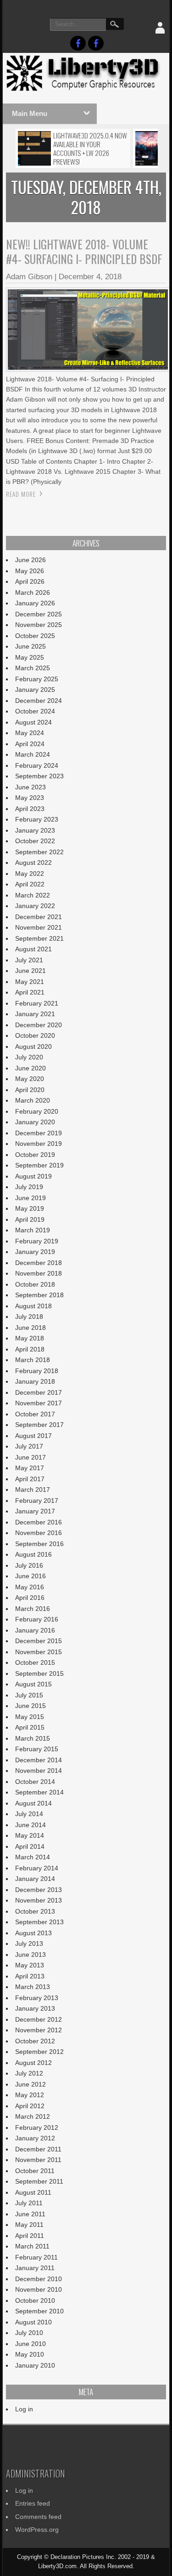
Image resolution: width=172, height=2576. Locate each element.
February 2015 (37, 1749)
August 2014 (33, 1803)
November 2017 (39, 1403)
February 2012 (37, 2127)
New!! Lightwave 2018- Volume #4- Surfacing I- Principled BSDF (84, 251)
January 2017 (35, 1511)
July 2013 (29, 1943)
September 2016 (39, 1544)
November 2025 (39, 625)
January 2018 (35, 1381)
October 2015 (35, 1662)
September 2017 (39, 1425)
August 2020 (33, 1046)
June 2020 (31, 1068)
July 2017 (29, 1446)
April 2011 (30, 2236)
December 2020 (39, 1025)
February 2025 (37, 679)
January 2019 (35, 1252)
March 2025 (33, 668)
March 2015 (33, 1738)
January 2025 (35, 690)
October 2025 (35, 636)
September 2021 (39, 938)
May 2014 (30, 1835)
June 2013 (31, 1955)
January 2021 (35, 1014)
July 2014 (29, 1814)
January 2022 (35, 906)
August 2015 (33, 1684)
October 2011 (35, 2171)
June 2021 (31, 971)
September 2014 (39, 1792)
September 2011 (39, 2181)
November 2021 (39, 927)
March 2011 (32, 2246)
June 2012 (31, 2084)
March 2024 (33, 754)
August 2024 (33, 722)
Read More (21, 494)
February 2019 (37, 1241)
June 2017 (31, 1457)
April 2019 (30, 1219)
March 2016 (33, 1609)
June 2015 (31, 1706)
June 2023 (31, 787)
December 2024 (39, 701)
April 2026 (30, 581)
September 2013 (39, 1922)
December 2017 (39, 1392)
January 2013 (35, 2008)
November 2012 (39, 2030)
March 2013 (33, 1987)
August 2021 (33, 949)
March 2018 (33, 1360)
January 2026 (35, 603)
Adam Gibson (29, 277)
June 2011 (30, 2214)
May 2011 (29, 2225)
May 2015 (30, 1717)
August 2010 (33, 2322)
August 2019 (33, 1176)
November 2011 (38, 2160)
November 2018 (39, 1273)
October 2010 (35, 2300)
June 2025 (31, 646)
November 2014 (39, 1771)
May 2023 (30, 798)
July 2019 (29, 1187)
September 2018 (39, 1295)
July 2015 (29, 1695)
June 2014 (31, 1825)
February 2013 (37, 1998)
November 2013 (39, 1900)
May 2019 (30, 1208)
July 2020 (29, 1057)
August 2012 (33, 2063)
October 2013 (35, 1911)
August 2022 (33, 862)
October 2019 (35, 1155)
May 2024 (30, 733)
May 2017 (30, 1468)
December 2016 (39, 1522)
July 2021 (29, 960)
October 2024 (35, 711)
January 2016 (35, 1630)
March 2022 (33, 895)
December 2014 (39, 1760)
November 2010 (39, 2289)
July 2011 (29, 2203)
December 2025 (39, 614)
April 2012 (30, 2106)
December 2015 (39, 1641)
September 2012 (39, 2052)
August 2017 (33, 1436)
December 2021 (39, 917)
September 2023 (39, 776)
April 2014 (30, 1846)
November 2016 (39, 1533)
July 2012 (29, 2073)
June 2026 (31, 560)
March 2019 (33, 1230)
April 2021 (30, 992)
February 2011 (36, 2257)
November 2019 (39, 1144)
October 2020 (35, 1035)
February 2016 (37, 1619)
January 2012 (35, 2138)
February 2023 (37, 819)
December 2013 (39, 1890)
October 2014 (35, 1782)
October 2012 (35, 2041)
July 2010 (29, 2333)
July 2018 (29, 1317)
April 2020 (30, 1090)
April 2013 (30, 1976)
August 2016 (33, 1554)
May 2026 (30, 571)
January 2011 (35, 2268)
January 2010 (35, 2365)
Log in (24, 2409)
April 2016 (30, 1598)
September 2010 (39, 2311)
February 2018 (37, 1371)
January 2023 (35, 830)
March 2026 (33, 592)
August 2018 (33, 1306)
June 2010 (31, 2344)
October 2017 (35, 1414)
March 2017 (33, 1489)
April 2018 (30, 1349)
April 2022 (30, 884)
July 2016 (29, 1565)
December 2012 (39, 2019)
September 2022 (39, 852)
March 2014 (33, 1857)
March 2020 (33, 1100)
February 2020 (37, 1111)
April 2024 (30, 744)
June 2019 (31, 1198)
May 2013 (30, 1965)
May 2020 (30, 1079)
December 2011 (38, 2149)
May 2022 (30, 874)
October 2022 (35, 841)
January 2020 (35, 1122)
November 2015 (39, 1652)
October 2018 (35, 1284)
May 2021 (30, 982)
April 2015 (30, 1727)
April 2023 (30, 809)
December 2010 (39, 2279)
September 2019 (39, 1165)
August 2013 (33, 1933)
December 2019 (39, 1133)
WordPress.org (37, 2530)
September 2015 (39, 1673)
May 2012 (30, 2095)
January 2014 (35, 1879)
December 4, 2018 (90, 277)
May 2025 (30, 657)
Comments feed (38, 2517)
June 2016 (31, 1576)
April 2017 (30, 1479)
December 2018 (39, 1263)
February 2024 (37, 765)
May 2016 (30, 1587)
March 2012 (33, 2116)
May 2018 (30, 1338)
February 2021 (37, 1003)
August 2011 (33, 2192)
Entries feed (33, 2503)
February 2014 (37, 1868)
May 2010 (30, 2354)
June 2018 (31, 1328)
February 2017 (37, 1501)
